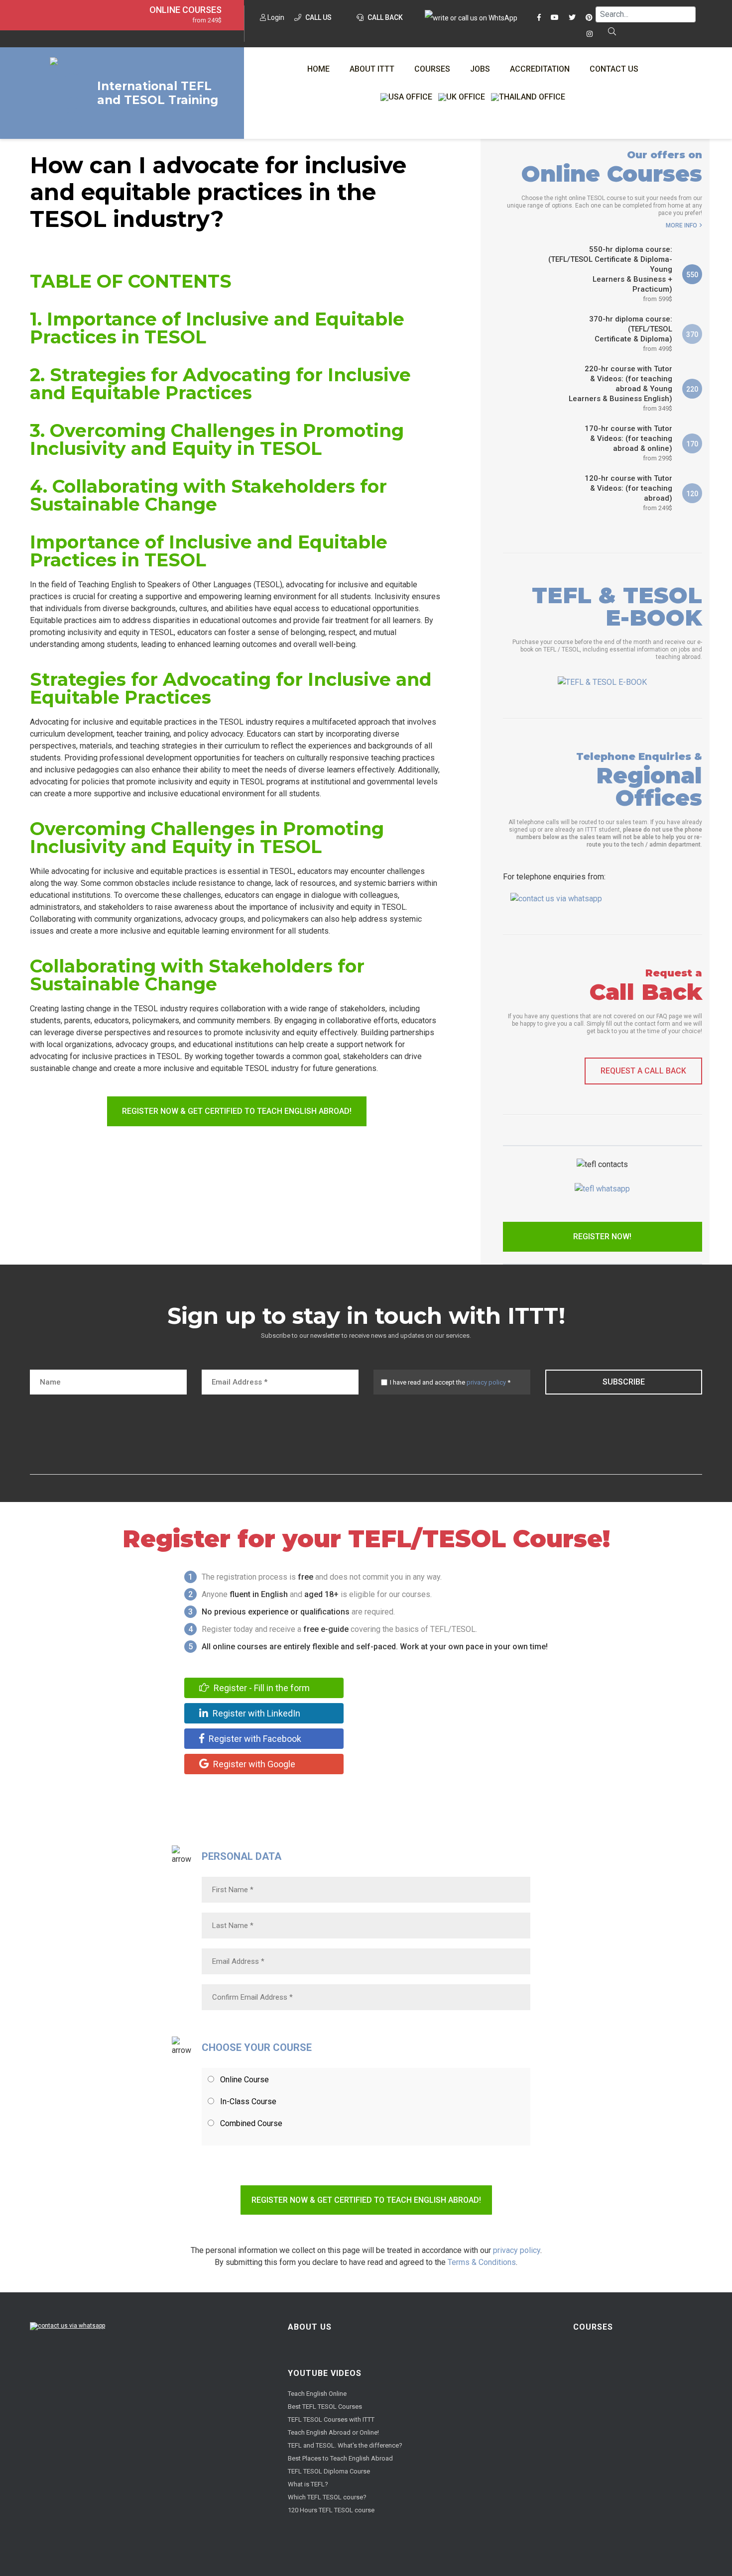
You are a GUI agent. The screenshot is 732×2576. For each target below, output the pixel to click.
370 (692, 334)
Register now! (602, 1236)
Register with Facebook (254, 1739)
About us (310, 2327)
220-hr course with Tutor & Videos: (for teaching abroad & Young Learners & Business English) (620, 388)
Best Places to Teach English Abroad (340, 2458)
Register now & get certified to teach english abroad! (237, 1111)
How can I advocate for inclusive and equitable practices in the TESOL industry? (218, 192)
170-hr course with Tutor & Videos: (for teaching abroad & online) (628, 443)
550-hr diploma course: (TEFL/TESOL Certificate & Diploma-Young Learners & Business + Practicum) (610, 274)
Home (318, 69)
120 (692, 494)
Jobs (480, 69)
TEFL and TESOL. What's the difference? (345, 2445)
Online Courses (185, 10)
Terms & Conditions (482, 2262)
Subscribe (624, 1382)
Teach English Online (317, 2394)
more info (681, 225)
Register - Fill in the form (261, 1688)
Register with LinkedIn (255, 1713)
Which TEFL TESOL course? (327, 2497)
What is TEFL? (308, 2484)
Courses (432, 69)
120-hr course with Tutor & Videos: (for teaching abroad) (628, 493)
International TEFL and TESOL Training (158, 93)
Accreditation (540, 69)
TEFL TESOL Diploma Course (329, 2471)
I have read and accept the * (450, 1382)
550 (692, 275)
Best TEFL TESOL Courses (325, 2407)
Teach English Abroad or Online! (333, 2432)
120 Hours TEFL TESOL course (331, 2510)
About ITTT (372, 69)
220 (692, 389)
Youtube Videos (325, 2373)
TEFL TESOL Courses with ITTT (331, 2419)
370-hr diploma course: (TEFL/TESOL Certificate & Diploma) (631, 333)
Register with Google (253, 1764)
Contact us (614, 69)
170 (692, 444)
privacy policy (486, 1382)
